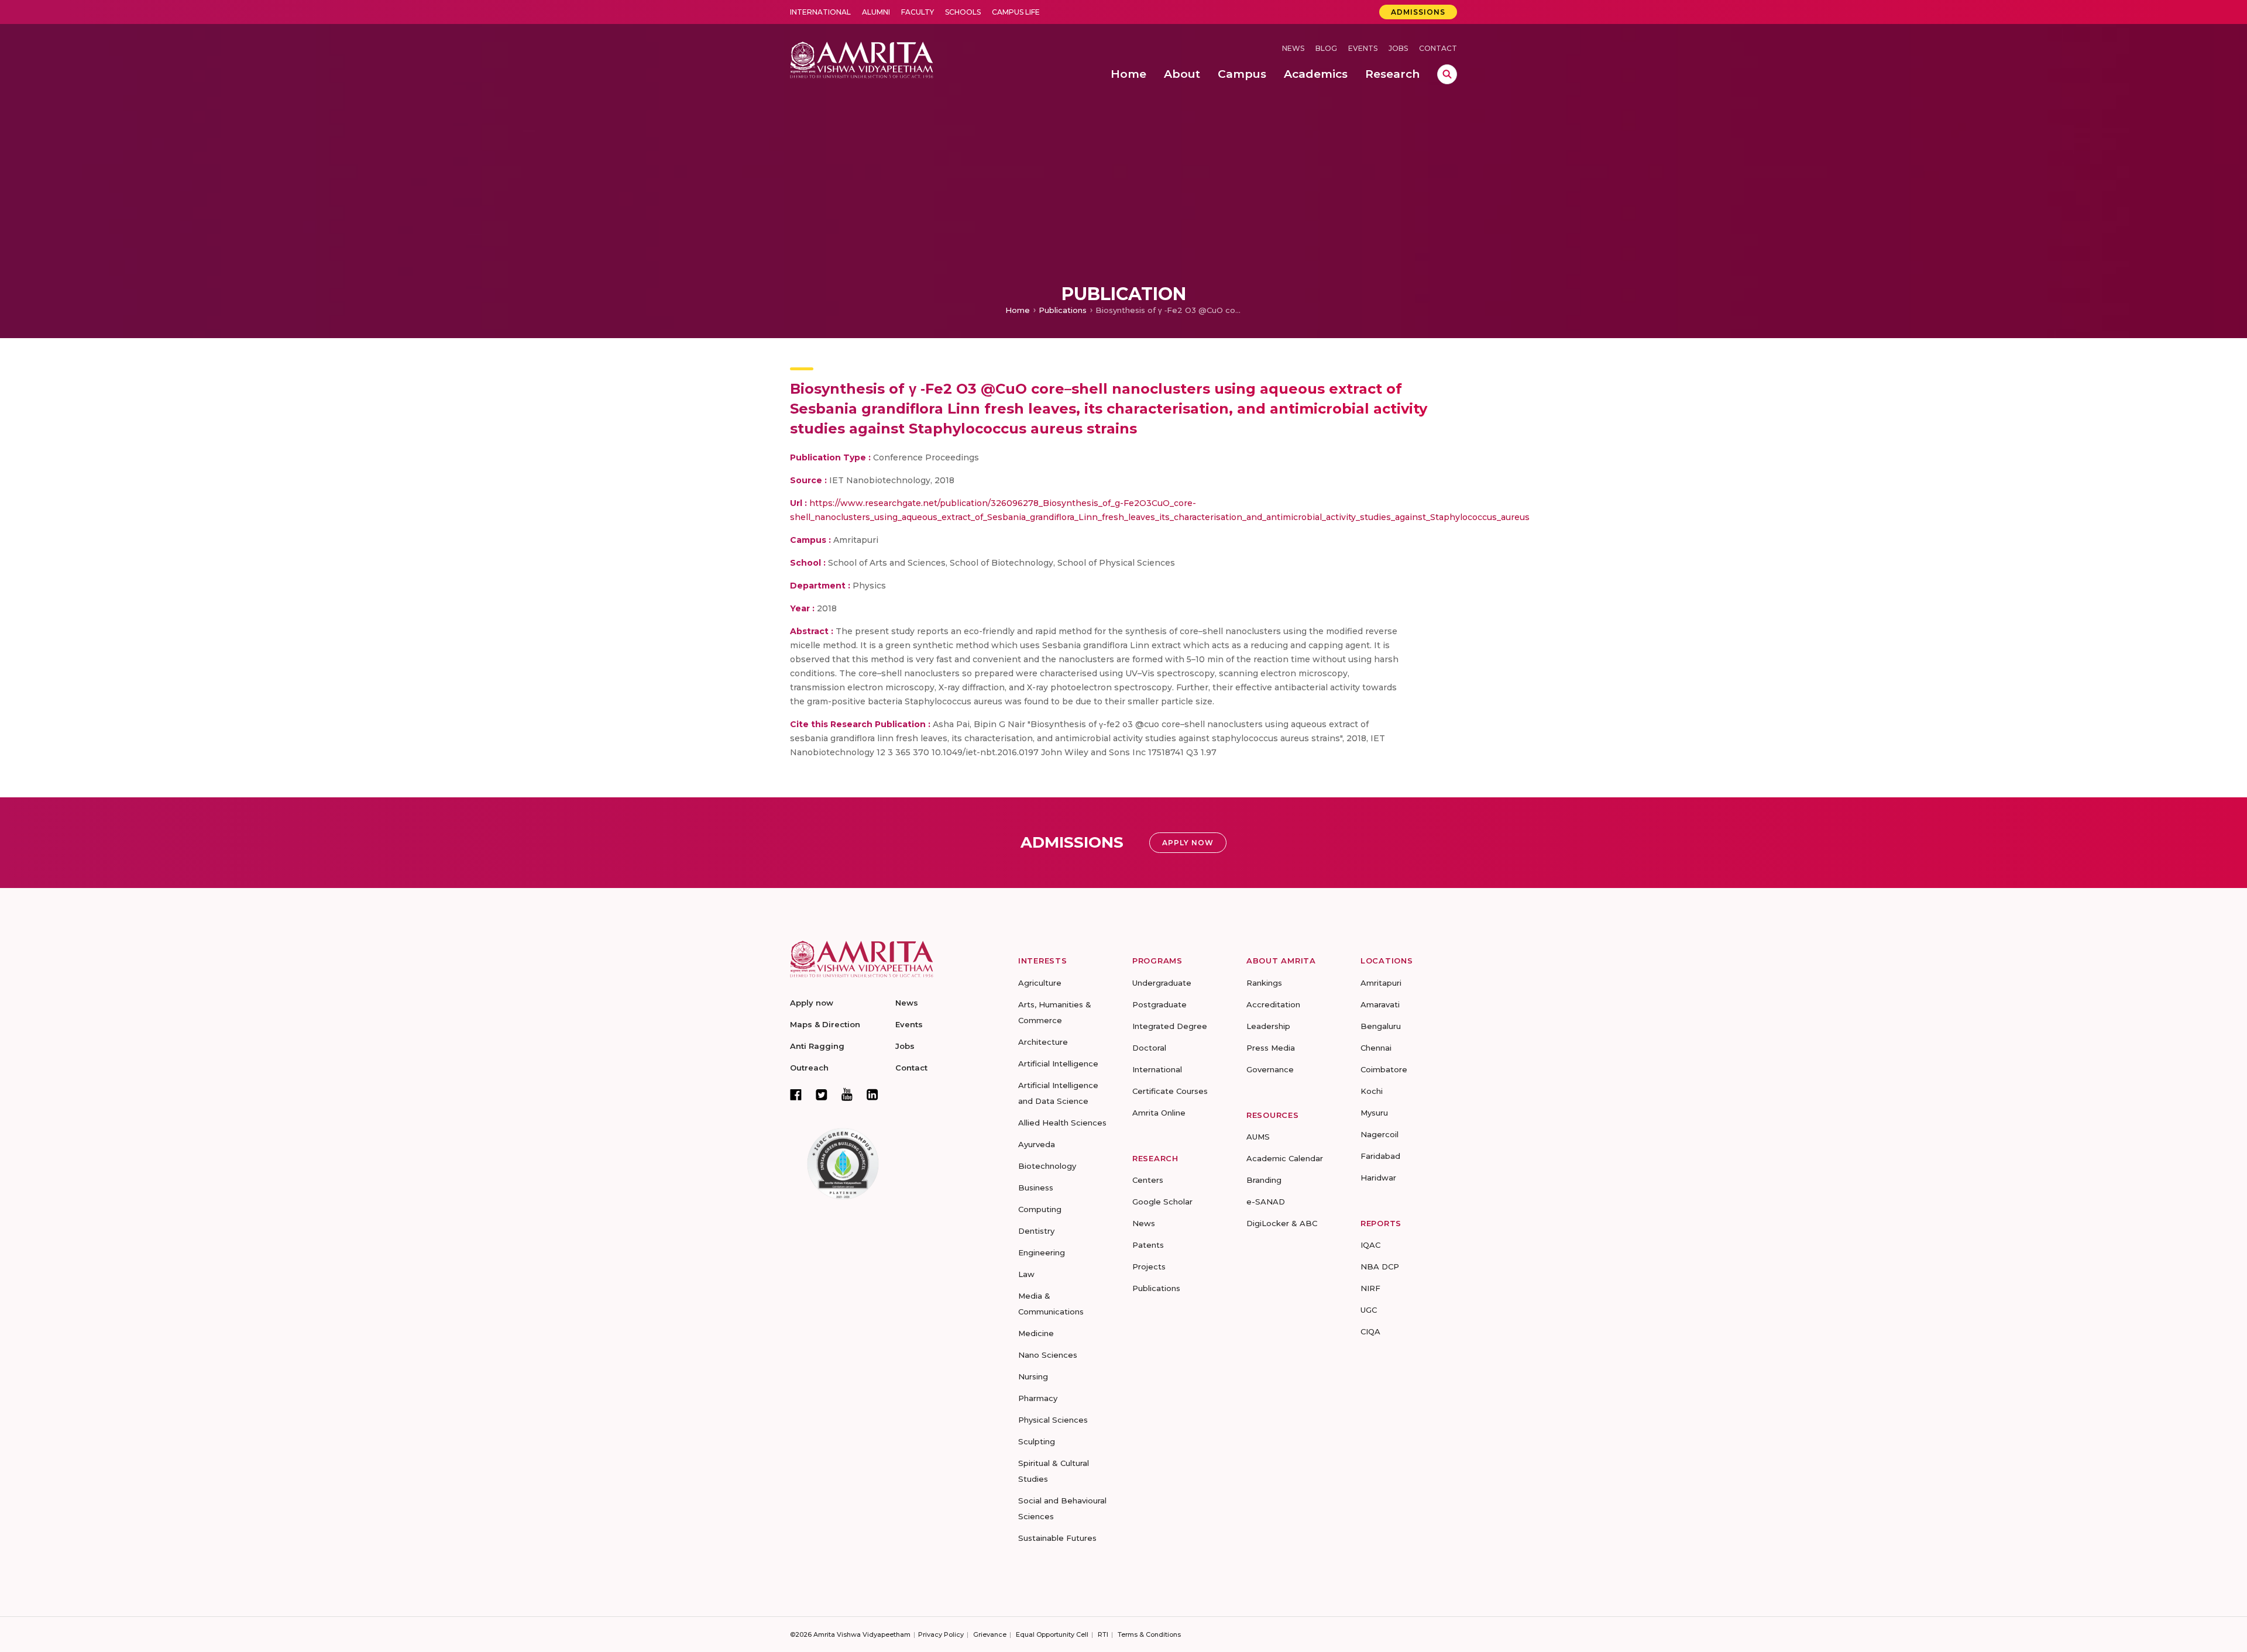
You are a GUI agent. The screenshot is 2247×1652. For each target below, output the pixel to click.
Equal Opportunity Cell (1052, 1634)
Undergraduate (1162, 983)
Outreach (809, 1068)
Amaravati (1380, 1004)
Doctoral (1149, 1048)
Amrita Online (1159, 1113)
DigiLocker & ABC (1282, 1223)
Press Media (1271, 1048)
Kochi (1372, 1091)
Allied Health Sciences (1062, 1123)
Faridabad (1380, 1156)
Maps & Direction (825, 1024)
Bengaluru (1381, 1026)
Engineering (1042, 1252)
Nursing (1033, 1376)
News (1293, 48)
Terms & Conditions (1149, 1634)
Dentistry (1036, 1231)
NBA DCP (1380, 1266)
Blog (1326, 48)
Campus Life (1016, 12)
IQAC (1370, 1245)
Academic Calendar (1285, 1158)
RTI (1103, 1634)
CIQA (1370, 1331)
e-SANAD (1266, 1202)
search (1447, 74)
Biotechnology (1047, 1166)
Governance (1270, 1069)
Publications (1063, 310)
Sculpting (1037, 1441)
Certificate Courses (1170, 1091)
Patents (1148, 1245)
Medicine (1036, 1333)
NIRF (1370, 1288)
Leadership (1268, 1026)
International (820, 12)
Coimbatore (1384, 1069)
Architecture (1043, 1042)
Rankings (1264, 983)
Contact (1438, 48)
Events (1363, 48)
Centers (1148, 1180)
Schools (963, 12)
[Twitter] (822, 1095)
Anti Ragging (817, 1046)
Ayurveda (1037, 1144)
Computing (1040, 1209)
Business (1036, 1188)
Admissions (1418, 12)
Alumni (876, 12)
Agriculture (1040, 983)
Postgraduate (1159, 1004)
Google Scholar (1162, 1202)
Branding (1264, 1180)
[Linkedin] (872, 1095)
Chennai (1376, 1048)
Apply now (812, 1003)
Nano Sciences (1048, 1355)
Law (1026, 1274)
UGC (1369, 1310)
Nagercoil (1380, 1134)
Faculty (918, 12)
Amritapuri (1381, 983)
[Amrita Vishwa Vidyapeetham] (862, 59)
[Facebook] (796, 1095)
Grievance (990, 1634)
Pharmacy (1038, 1398)
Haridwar (1378, 1178)
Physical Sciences (1053, 1420)
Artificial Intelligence (1058, 1064)
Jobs (1398, 48)
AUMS (1258, 1137)
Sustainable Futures (1057, 1538)
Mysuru (1374, 1113)
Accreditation (1273, 1004)
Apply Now (1188, 843)
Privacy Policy (941, 1634)
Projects (1149, 1266)
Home (1018, 310)
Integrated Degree (1170, 1026)
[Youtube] (847, 1094)
